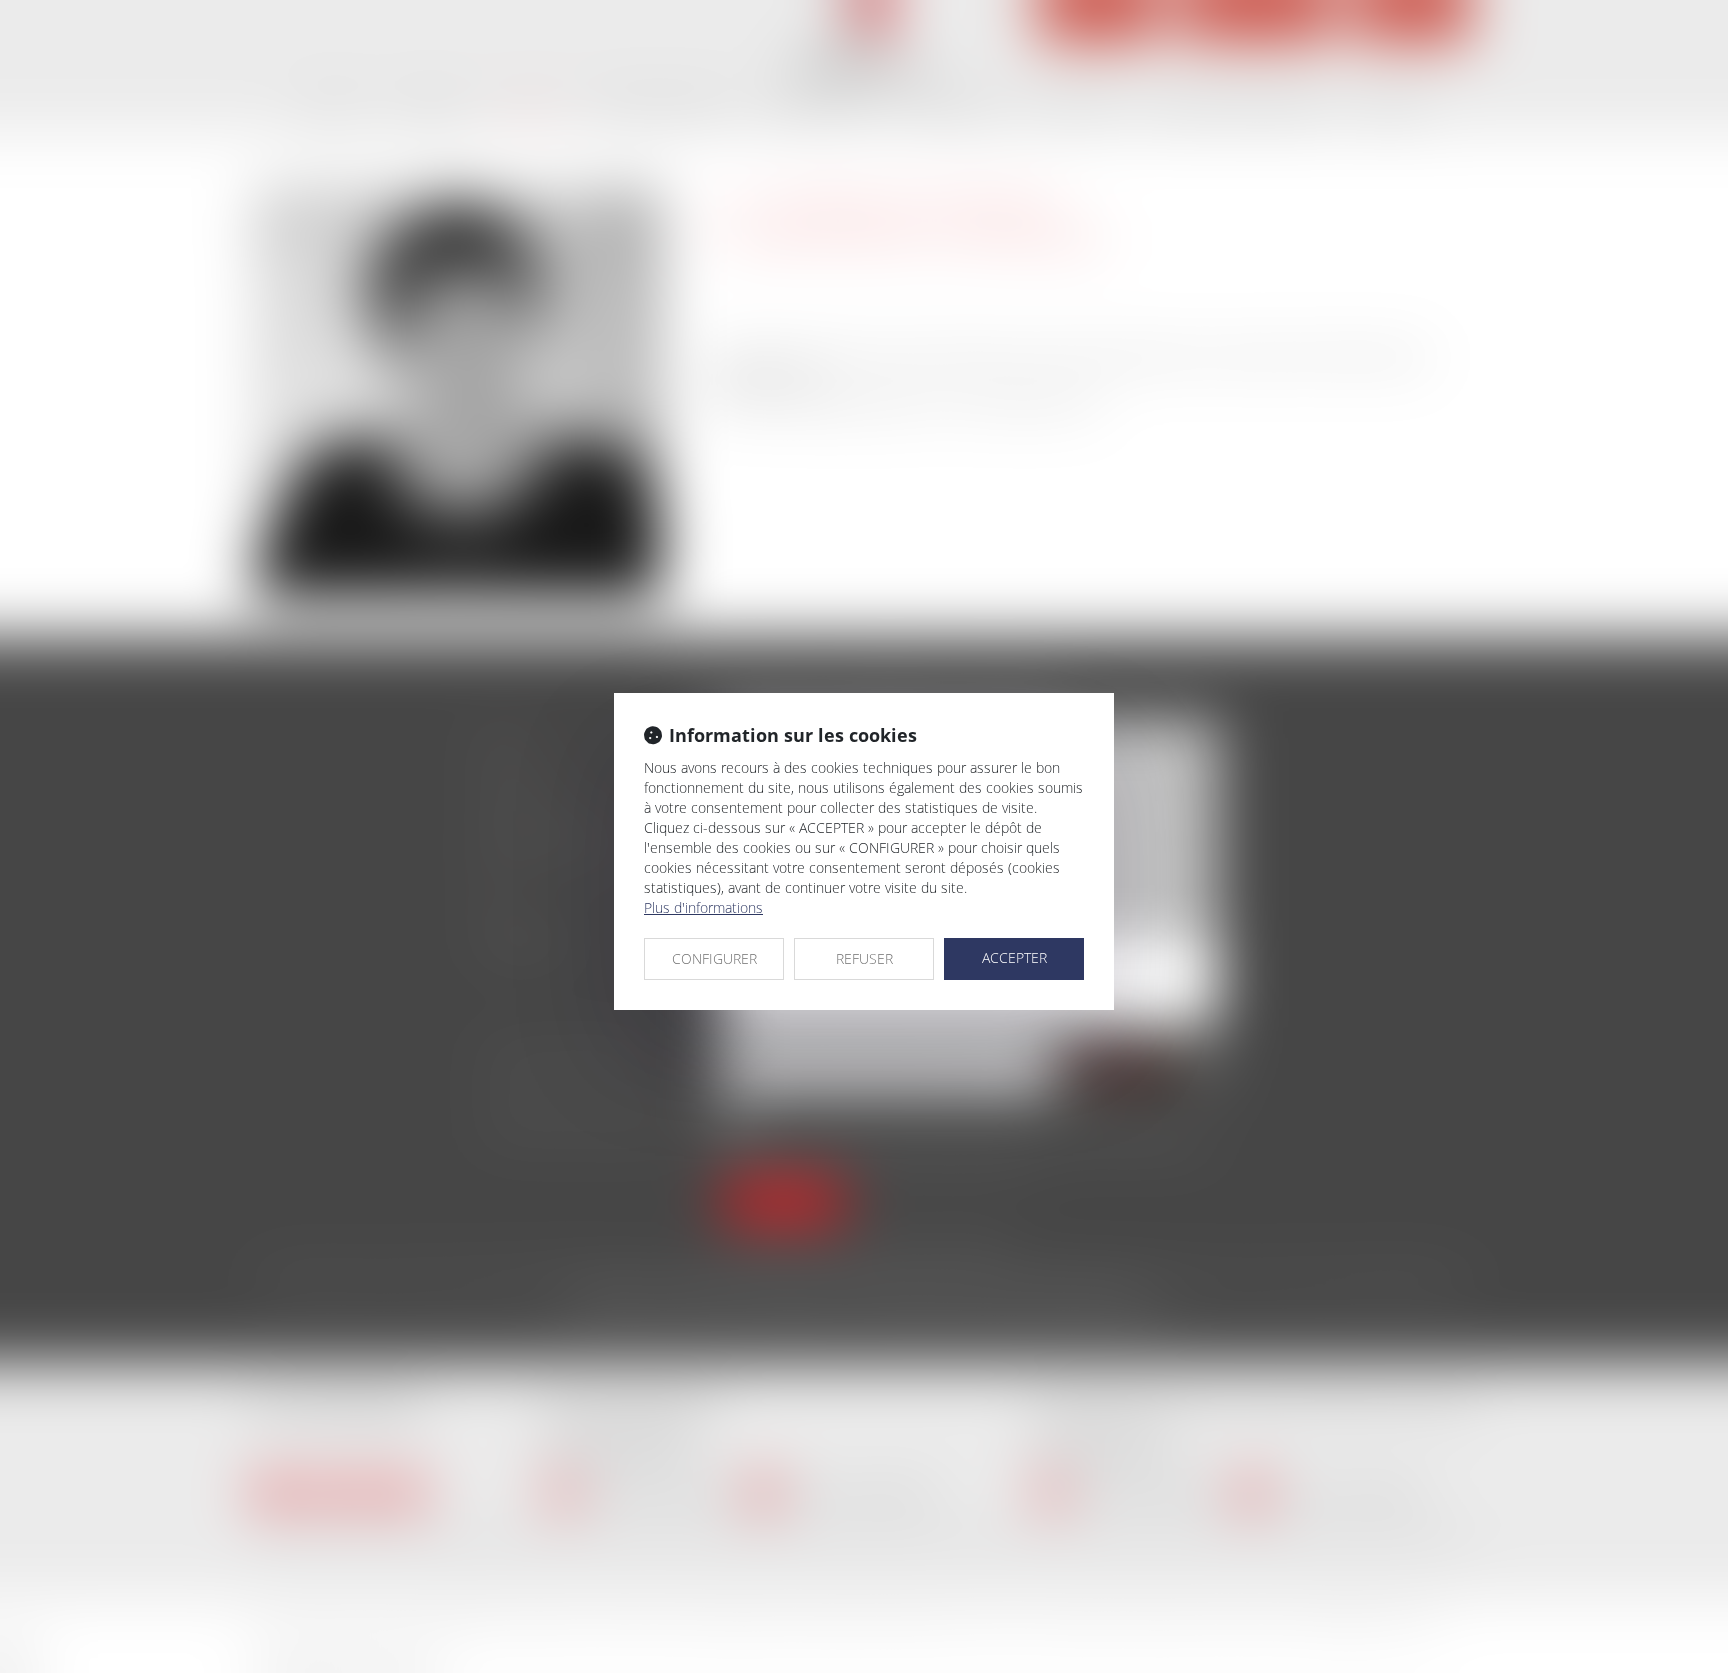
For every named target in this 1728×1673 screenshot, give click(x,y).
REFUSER (864, 958)
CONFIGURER (714, 958)
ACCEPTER (1014, 957)
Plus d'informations (703, 907)
